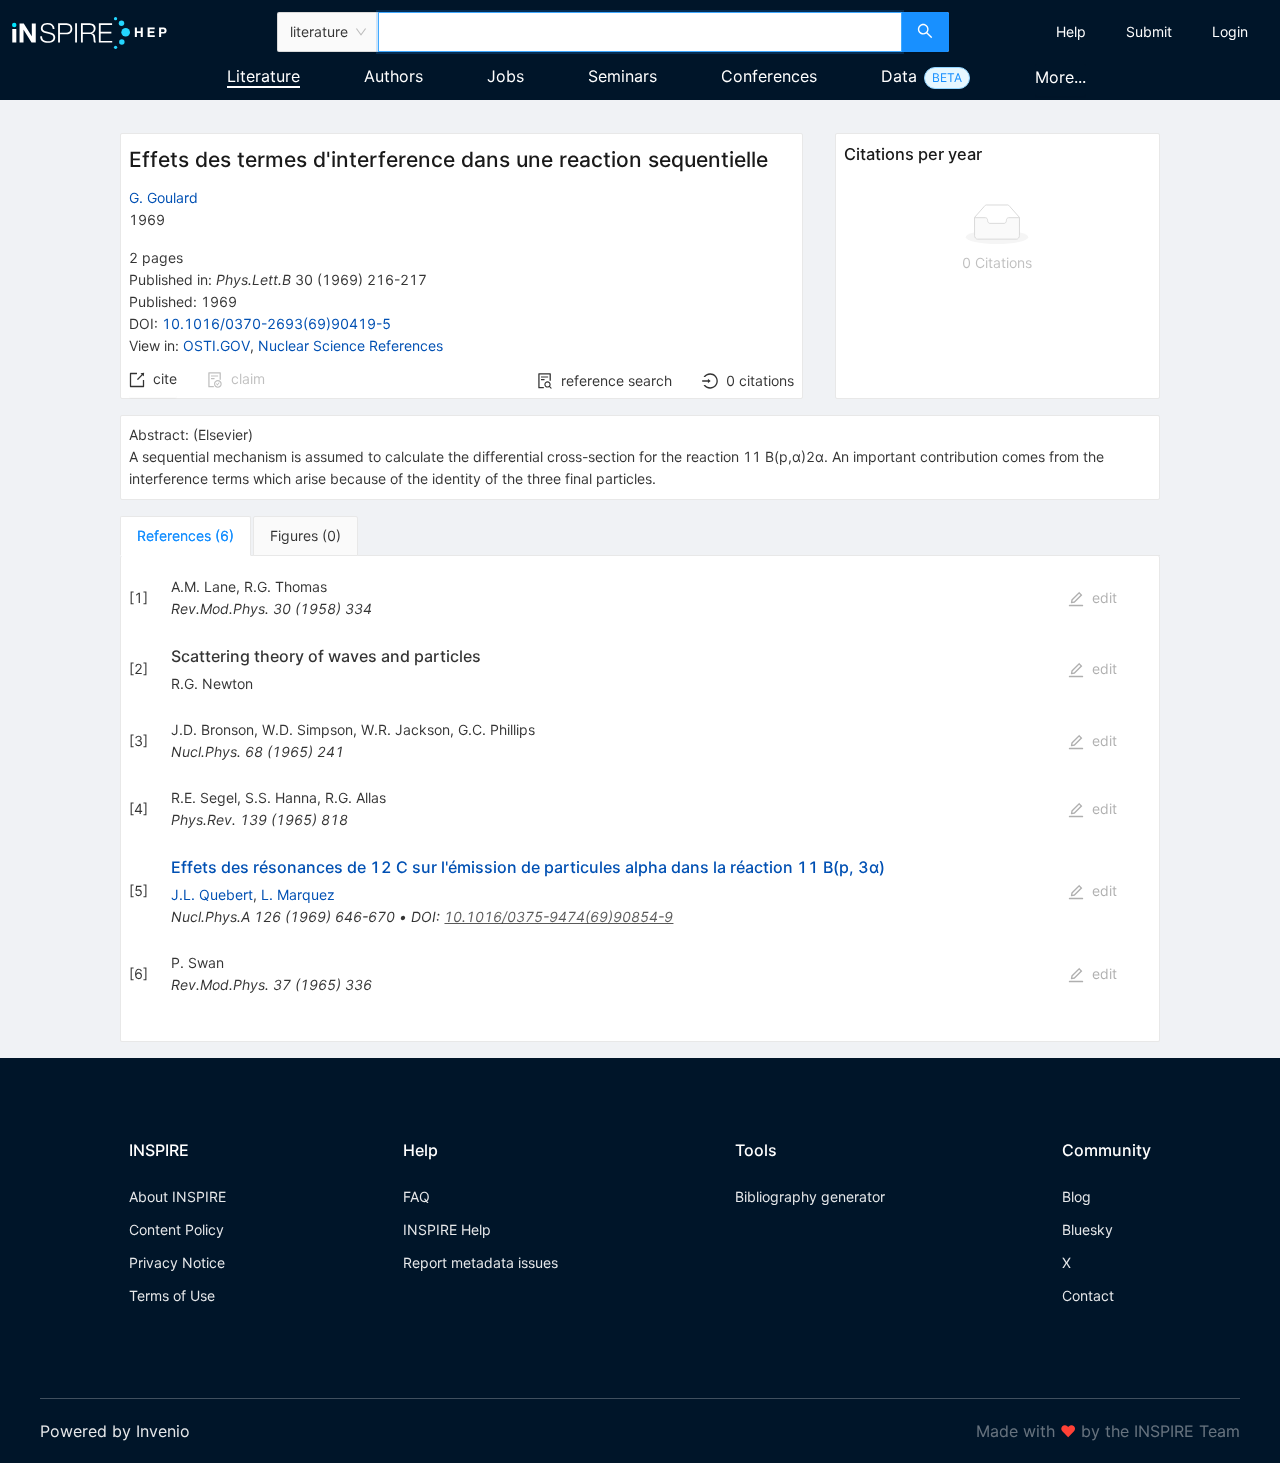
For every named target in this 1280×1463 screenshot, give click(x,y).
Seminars (622, 76)
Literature (263, 76)
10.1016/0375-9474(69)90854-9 (558, 916)
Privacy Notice (177, 1262)
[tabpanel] (640, 799)
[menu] (1117, 32)
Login (1230, 31)
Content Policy (176, 1229)
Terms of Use (172, 1295)
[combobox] (640, 32)
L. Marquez (298, 894)
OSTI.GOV (216, 345)
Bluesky (1087, 1229)
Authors (393, 76)
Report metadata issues (480, 1262)
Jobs (505, 76)
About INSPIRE (177, 1196)
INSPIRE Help (447, 1229)
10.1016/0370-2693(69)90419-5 (276, 323)
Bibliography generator (810, 1196)
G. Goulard (163, 197)
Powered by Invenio (115, 1431)
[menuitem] (1071, 32)
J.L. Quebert (212, 894)
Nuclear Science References (350, 345)
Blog (1076, 1196)
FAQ (416, 1196)
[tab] (185, 536)
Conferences (769, 76)
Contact (1088, 1295)
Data (899, 76)
